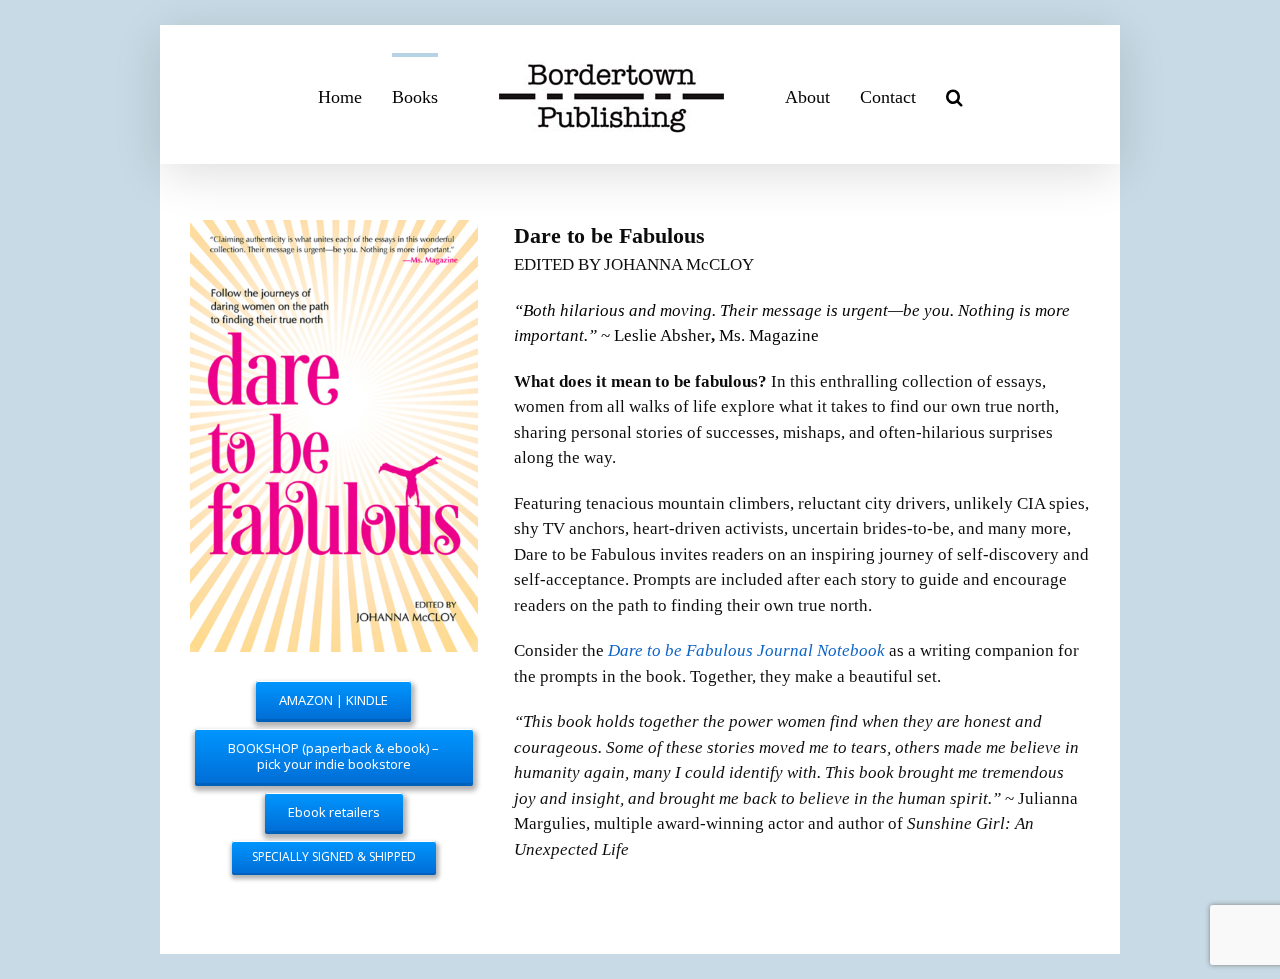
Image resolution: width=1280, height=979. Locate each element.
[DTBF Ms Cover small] (334, 232)
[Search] (929, 95)
